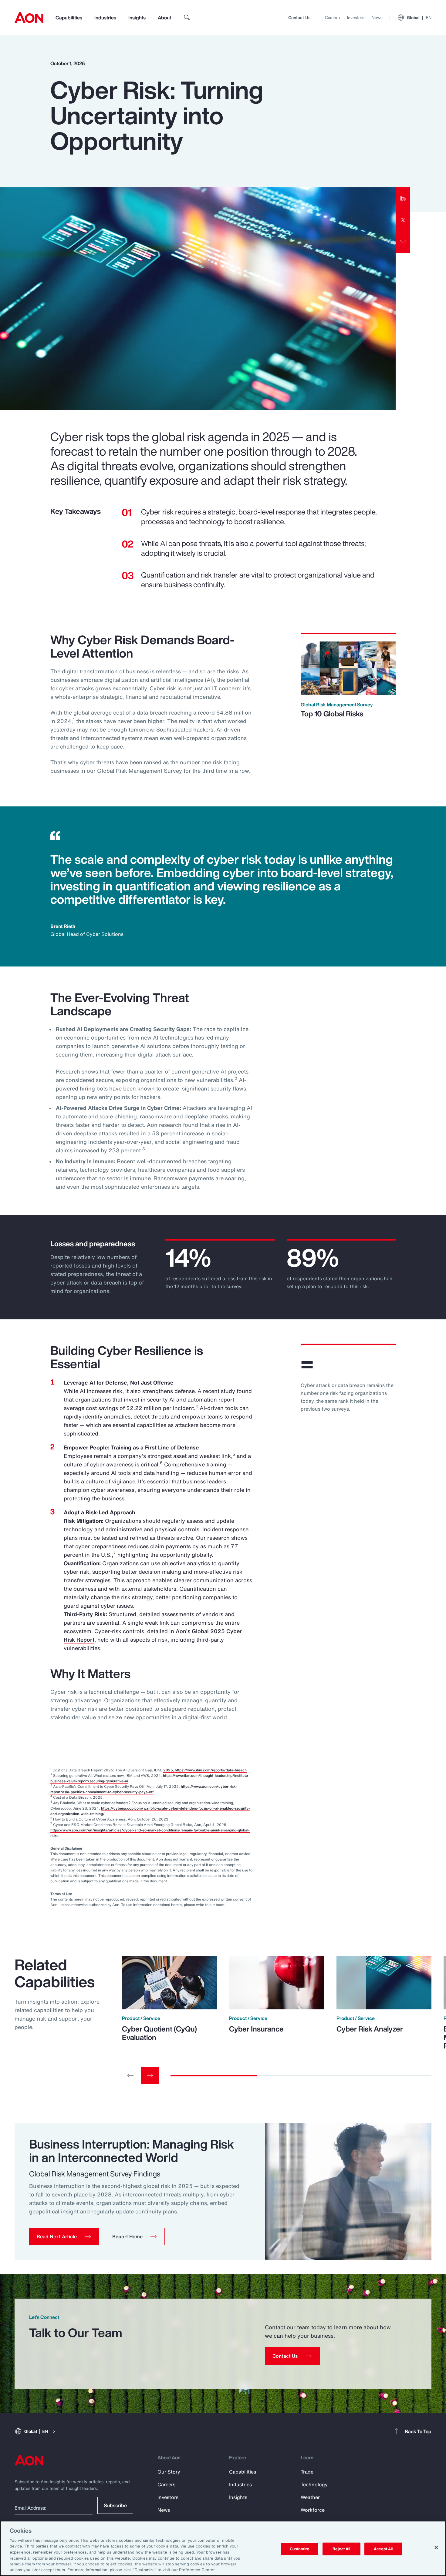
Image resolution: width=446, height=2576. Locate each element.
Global (419, 17)
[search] (187, 18)
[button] (64, 2236)
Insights (137, 18)
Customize (300, 2549)
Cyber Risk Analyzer (370, 2029)
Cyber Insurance (256, 2029)
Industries (105, 18)
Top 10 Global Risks (332, 714)
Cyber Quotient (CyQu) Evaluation (159, 2033)
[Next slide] (150, 2075)
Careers (332, 17)
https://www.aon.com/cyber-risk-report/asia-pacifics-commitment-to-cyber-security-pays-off (144, 1789)
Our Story (169, 2472)
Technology (314, 2484)
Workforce (313, 2510)
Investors (356, 17)
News (377, 17)
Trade (307, 2472)
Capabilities (69, 18)
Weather (310, 2497)
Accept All (383, 2549)
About (164, 18)
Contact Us (299, 17)
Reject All (341, 2549)
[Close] (436, 2548)
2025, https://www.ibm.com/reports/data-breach (205, 1770)
